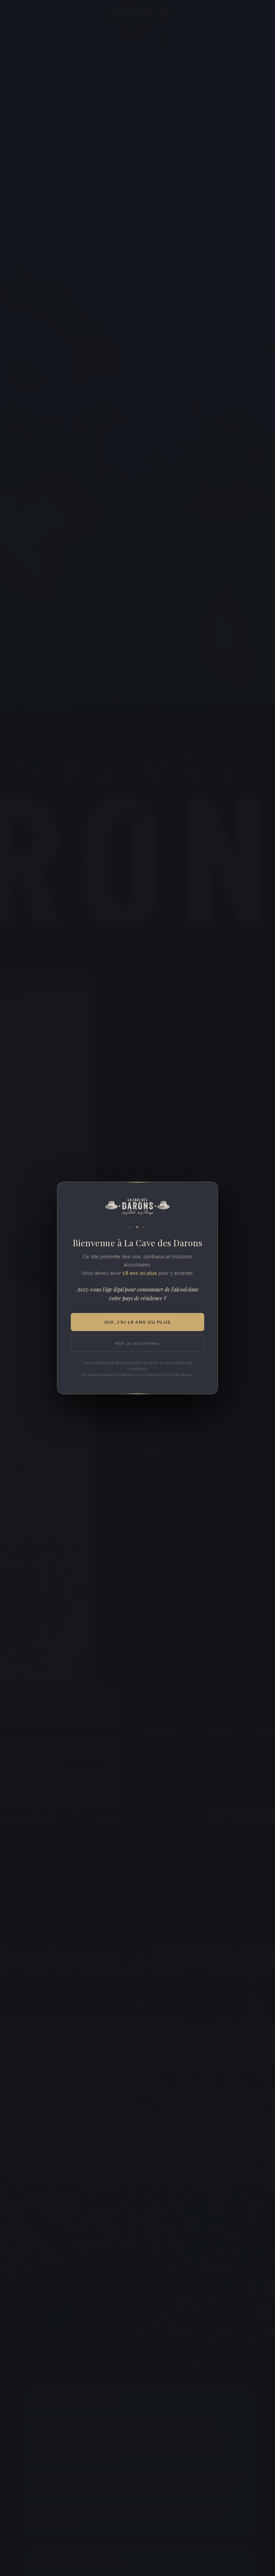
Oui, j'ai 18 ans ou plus (138, 1322)
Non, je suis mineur (137, 1343)
